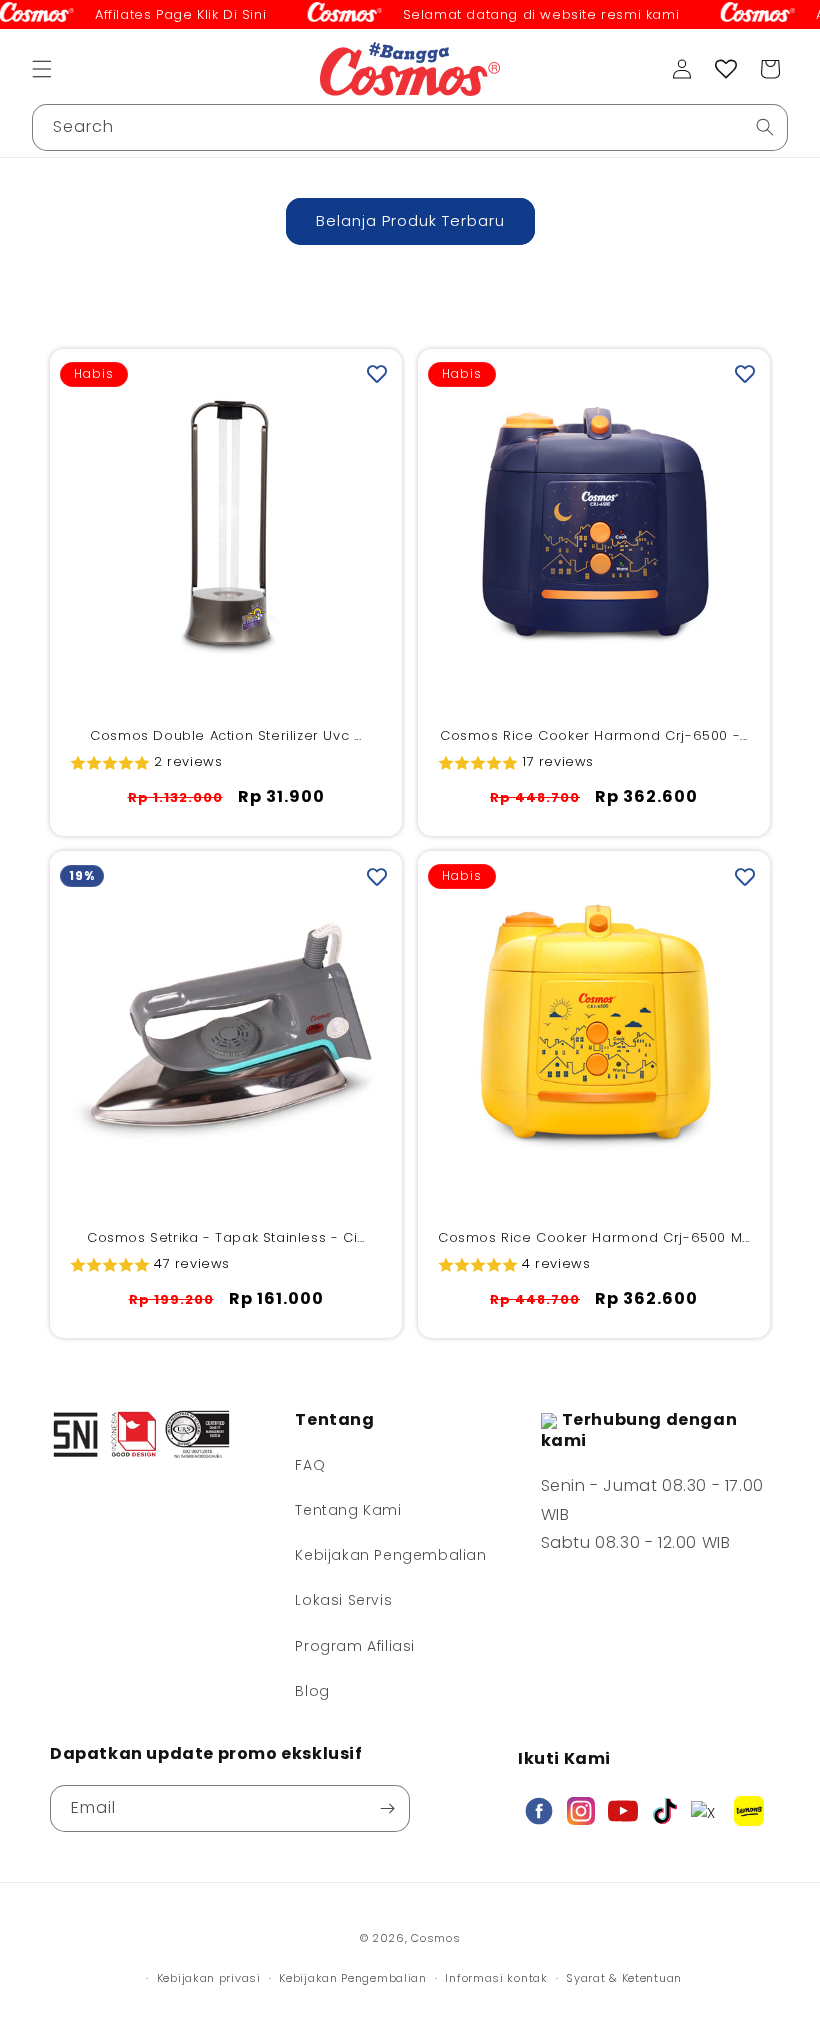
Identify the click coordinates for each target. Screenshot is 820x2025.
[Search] (765, 127)
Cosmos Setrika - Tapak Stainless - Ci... (226, 1238)
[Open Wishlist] (726, 69)
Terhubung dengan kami (639, 1430)
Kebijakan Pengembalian (390, 1555)
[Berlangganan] (387, 1808)
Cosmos (435, 1938)
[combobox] (410, 127)
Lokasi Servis (343, 1600)
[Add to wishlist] (377, 374)
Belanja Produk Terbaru (410, 220)
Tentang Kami (348, 1510)
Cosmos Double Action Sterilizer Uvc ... (225, 736)
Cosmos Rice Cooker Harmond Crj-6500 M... (594, 1238)
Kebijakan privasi (209, 1978)
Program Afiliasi (355, 1646)
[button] (42, 69)
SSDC (440, 1957)
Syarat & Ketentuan (624, 1978)
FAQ (310, 1465)
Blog (312, 1691)
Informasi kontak (496, 1978)
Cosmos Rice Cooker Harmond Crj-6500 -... (594, 736)
